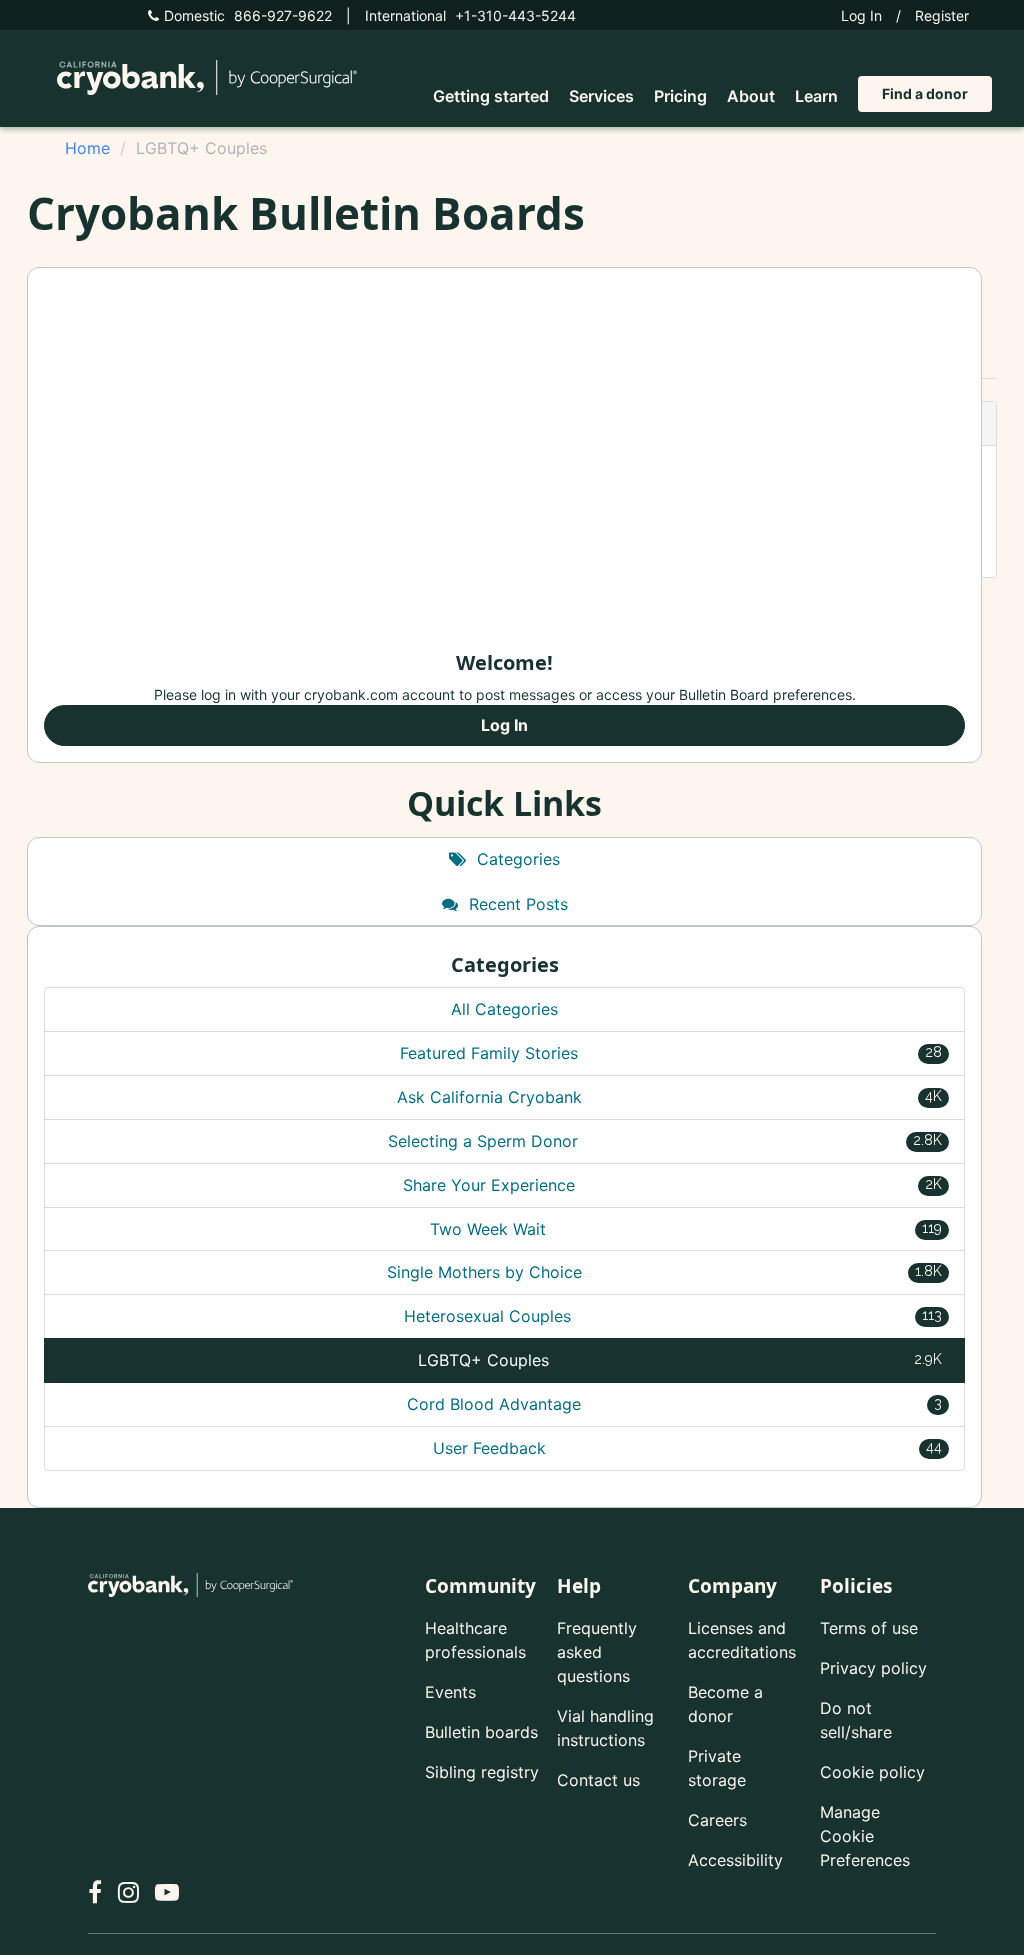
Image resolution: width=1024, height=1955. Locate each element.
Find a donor (925, 93)
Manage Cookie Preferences (865, 1836)
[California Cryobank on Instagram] (128, 1892)
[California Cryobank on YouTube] (167, 1892)
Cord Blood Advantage (675, 1404)
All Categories (504, 1009)
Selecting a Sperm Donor (665, 1141)
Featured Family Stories (671, 1053)
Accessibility (735, 1860)
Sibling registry (482, 1772)
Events (450, 1692)
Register (942, 15)
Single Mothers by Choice (665, 1272)
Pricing (680, 96)
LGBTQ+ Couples (680, 1360)
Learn (816, 96)
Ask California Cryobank (670, 1097)
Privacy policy (873, 1668)
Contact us (598, 1780)
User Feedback (687, 1448)
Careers (717, 1820)
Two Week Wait (686, 1229)
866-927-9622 (248, 15)
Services (601, 96)
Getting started (491, 96)
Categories (516, 859)
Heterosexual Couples (673, 1316)
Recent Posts (516, 904)
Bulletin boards (481, 1732)
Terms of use (869, 1628)
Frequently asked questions (597, 1652)
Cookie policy (872, 1772)
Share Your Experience (672, 1185)
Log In (861, 15)
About (751, 96)
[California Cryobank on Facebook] (95, 1892)
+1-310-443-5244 (470, 15)
